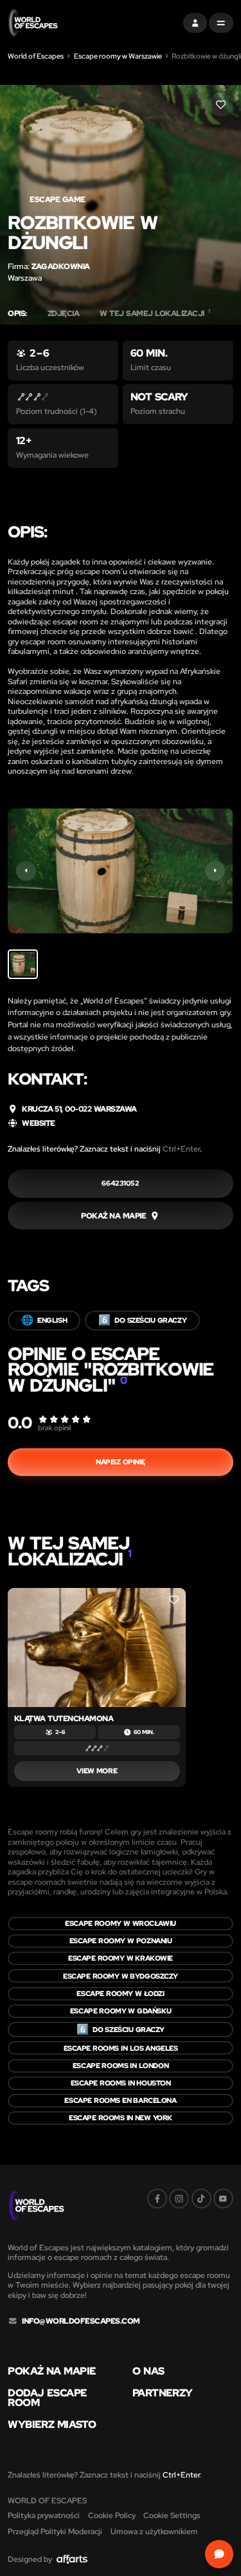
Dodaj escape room (47, 2398)
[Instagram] (179, 2198)
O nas (148, 2371)
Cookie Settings (172, 2515)
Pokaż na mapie (52, 2371)
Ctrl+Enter (181, 1149)
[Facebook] (157, 2198)
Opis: (17, 313)
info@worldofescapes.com (81, 2321)
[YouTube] (223, 2198)
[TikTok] (201, 2198)
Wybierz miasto (52, 2425)
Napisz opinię (121, 1462)
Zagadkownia (61, 266)
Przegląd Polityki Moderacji (55, 2531)
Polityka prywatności (44, 2515)
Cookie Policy (112, 2515)
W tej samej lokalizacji (155, 313)
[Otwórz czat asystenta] (219, 2554)
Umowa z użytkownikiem (154, 2531)
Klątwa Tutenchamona (64, 1718)
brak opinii (54, 1428)
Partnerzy (162, 2393)
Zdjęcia (64, 313)
